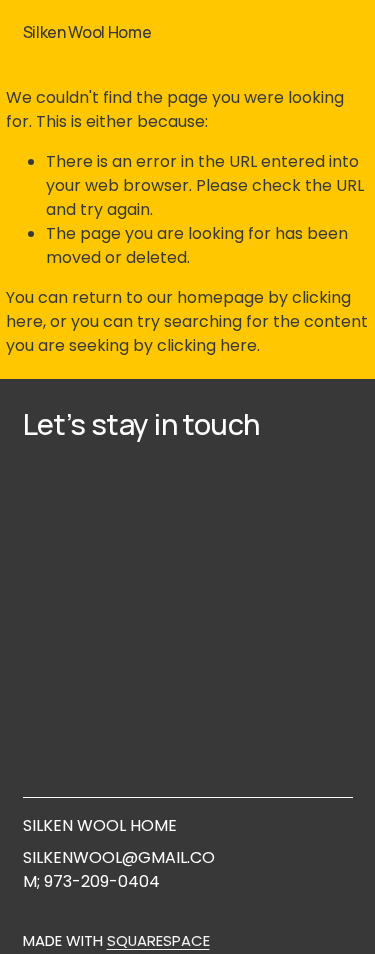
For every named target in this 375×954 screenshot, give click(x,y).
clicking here (207, 345)
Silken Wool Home (87, 32)
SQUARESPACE (158, 940)
